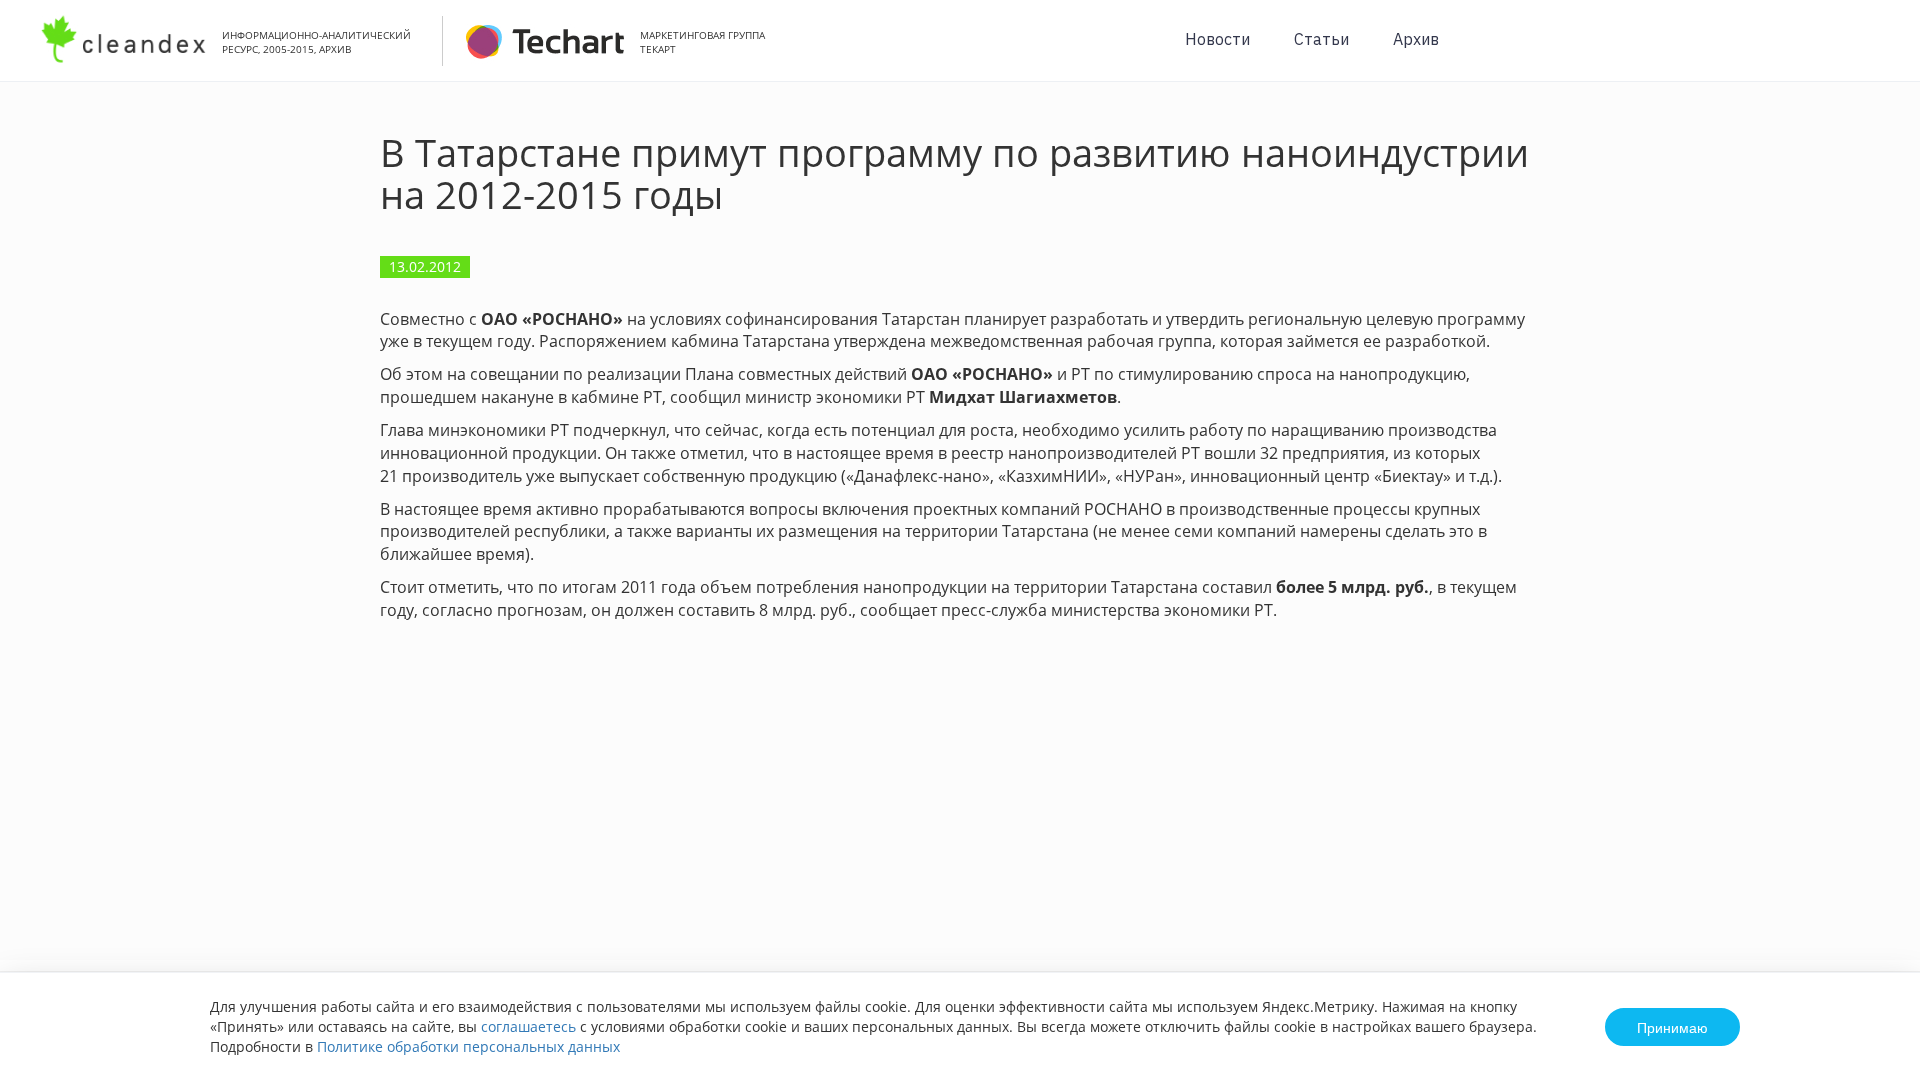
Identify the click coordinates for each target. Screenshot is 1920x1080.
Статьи (1321, 39)
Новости (1217, 39)
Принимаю (1672, 1027)
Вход (1874, 51)
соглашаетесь (528, 1026)
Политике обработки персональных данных (468, 1046)
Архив (1416, 39)
